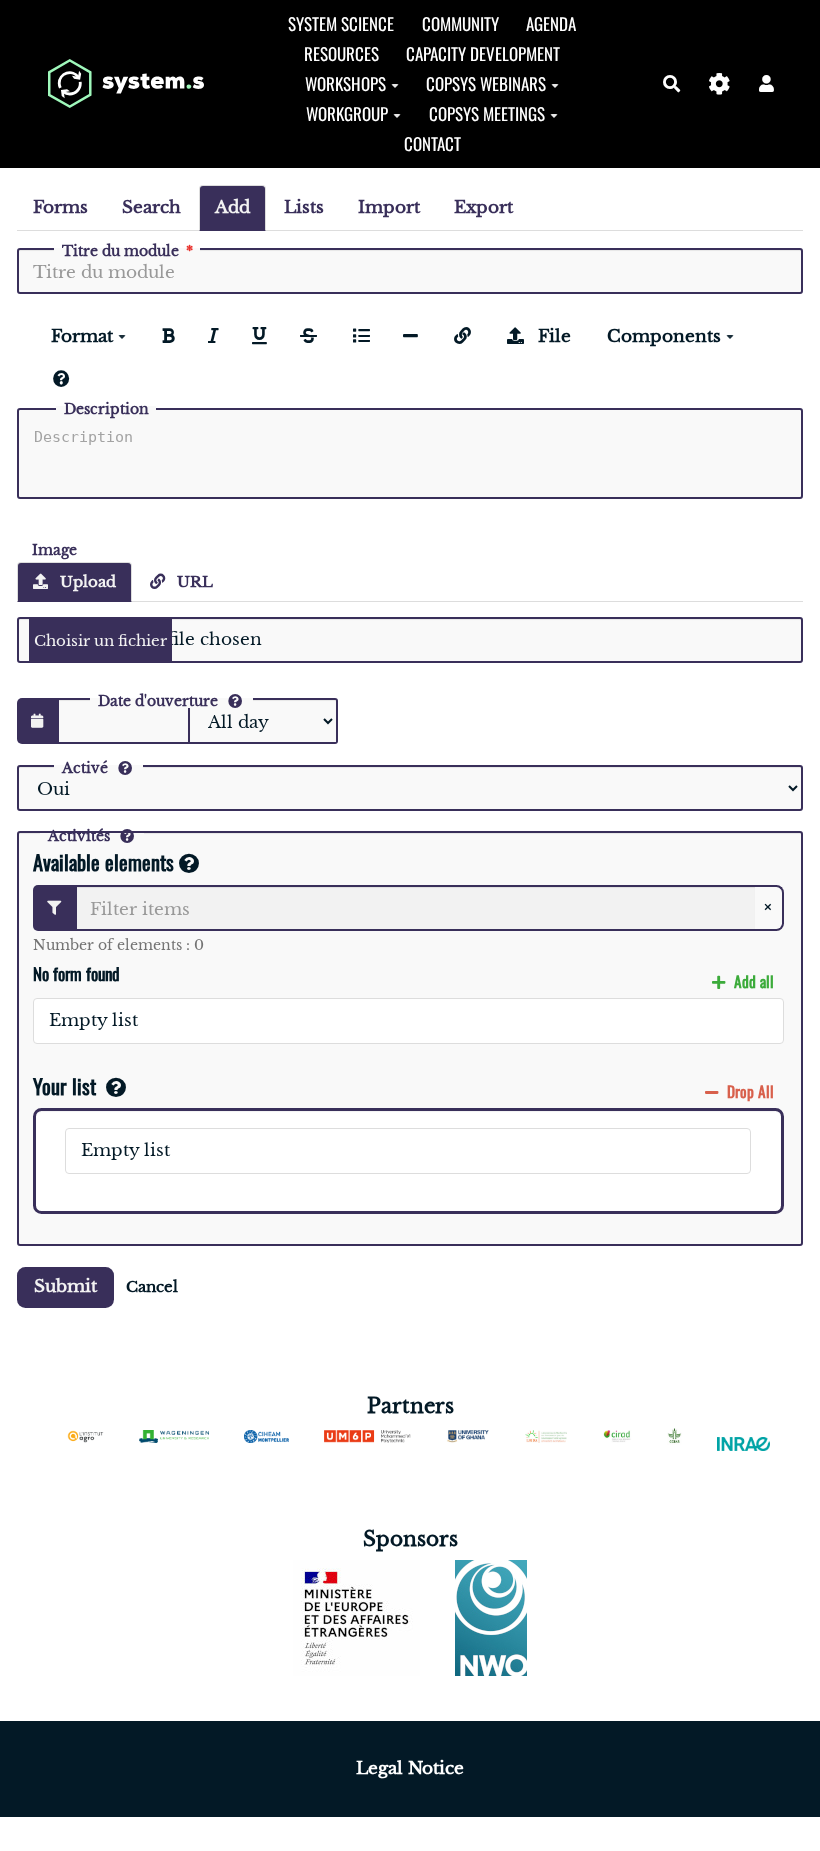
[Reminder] (61, 379)
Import (389, 207)
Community (460, 23)
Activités (79, 836)
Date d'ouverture (158, 701)
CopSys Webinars (486, 83)
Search (151, 207)
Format (84, 336)
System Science (341, 23)
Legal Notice (410, 1768)
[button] (766, 83)
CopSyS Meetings (487, 113)
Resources (341, 53)
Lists (304, 207)
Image (54, 549)
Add (232, 207)
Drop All (748, 1091)
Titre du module (120, 251)
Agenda (551, 23)
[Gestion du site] (719, 83)
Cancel (152, 1286)
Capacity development (483, 53)
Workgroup (347, 113)
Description (106, 409)
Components (666, 336)
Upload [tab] (86, 581)
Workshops (345, 83)
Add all (752, 981)
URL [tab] (193, 581)
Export (483, 207)
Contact (432, 143)
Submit (65, 1286)
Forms (60, 207)
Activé (85, 768)
